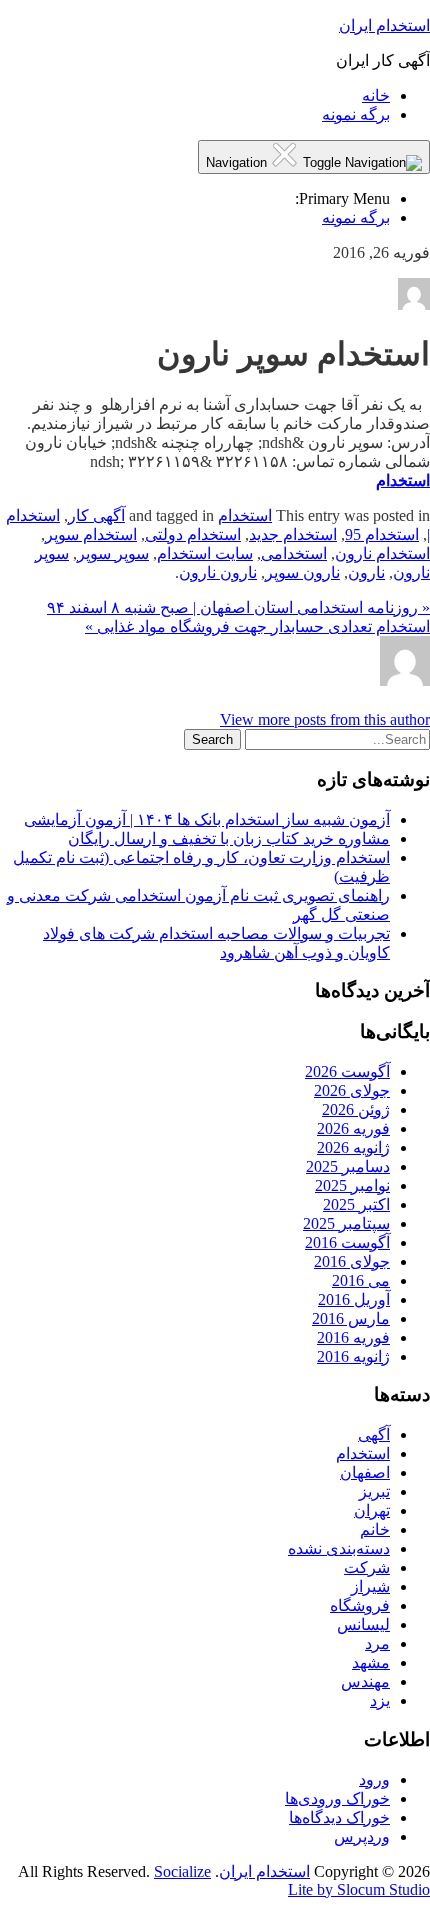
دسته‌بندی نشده (339, 1548)
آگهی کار (96, 515)
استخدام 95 (382, 534)
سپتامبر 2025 (346, 1223)
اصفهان (365, 1472)
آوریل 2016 (354, 1299)
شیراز (370, 1586)
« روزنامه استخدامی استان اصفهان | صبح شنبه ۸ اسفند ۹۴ (238, 607)
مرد (377, 1643)
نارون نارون (218, 572)
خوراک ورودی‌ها (337, 1798)
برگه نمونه (356, 114)
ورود (374, 1779)
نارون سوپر (302, 572)
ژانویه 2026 (353, 1147)
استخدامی (294, 553)
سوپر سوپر (113, 553)
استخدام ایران (384, 25)
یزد (380, 1700)
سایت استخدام (205, 553)
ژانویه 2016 (353, 1356)
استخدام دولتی (193, 534)
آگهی (374, 1434)
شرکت (367, 1567)
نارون (366, 572)
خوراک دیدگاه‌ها (339, 1817)
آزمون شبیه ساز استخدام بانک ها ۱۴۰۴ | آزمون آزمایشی (207, 819)
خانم (375, 1529)
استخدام (403, 480)
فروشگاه (360, 1605)
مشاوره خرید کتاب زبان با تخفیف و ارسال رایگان (229, 838)
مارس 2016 (351, 1318)
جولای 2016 (352, 1261)
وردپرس (362, 1836)
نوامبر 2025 (352, 1185)
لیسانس (363, 1624)
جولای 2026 (352, 1090)
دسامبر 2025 (348, 1166)
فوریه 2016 (353, 1337)
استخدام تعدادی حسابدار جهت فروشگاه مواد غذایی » (257, 626)
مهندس (365, 1681)
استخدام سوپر (91, 534)
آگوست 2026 (347, 1071)
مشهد (371, 1662)
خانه (376, 95)
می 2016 (361, 1280)
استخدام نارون (382, 553)
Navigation (238, 162)
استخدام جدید (293, 534)
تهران (372, 1510)
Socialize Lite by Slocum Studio (292, 1880)
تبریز (374, 1491)
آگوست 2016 (347, 1242)
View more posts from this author (325, 719)
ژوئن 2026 (356, 1109)
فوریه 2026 (353, 1128)
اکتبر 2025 (356, 1204)
